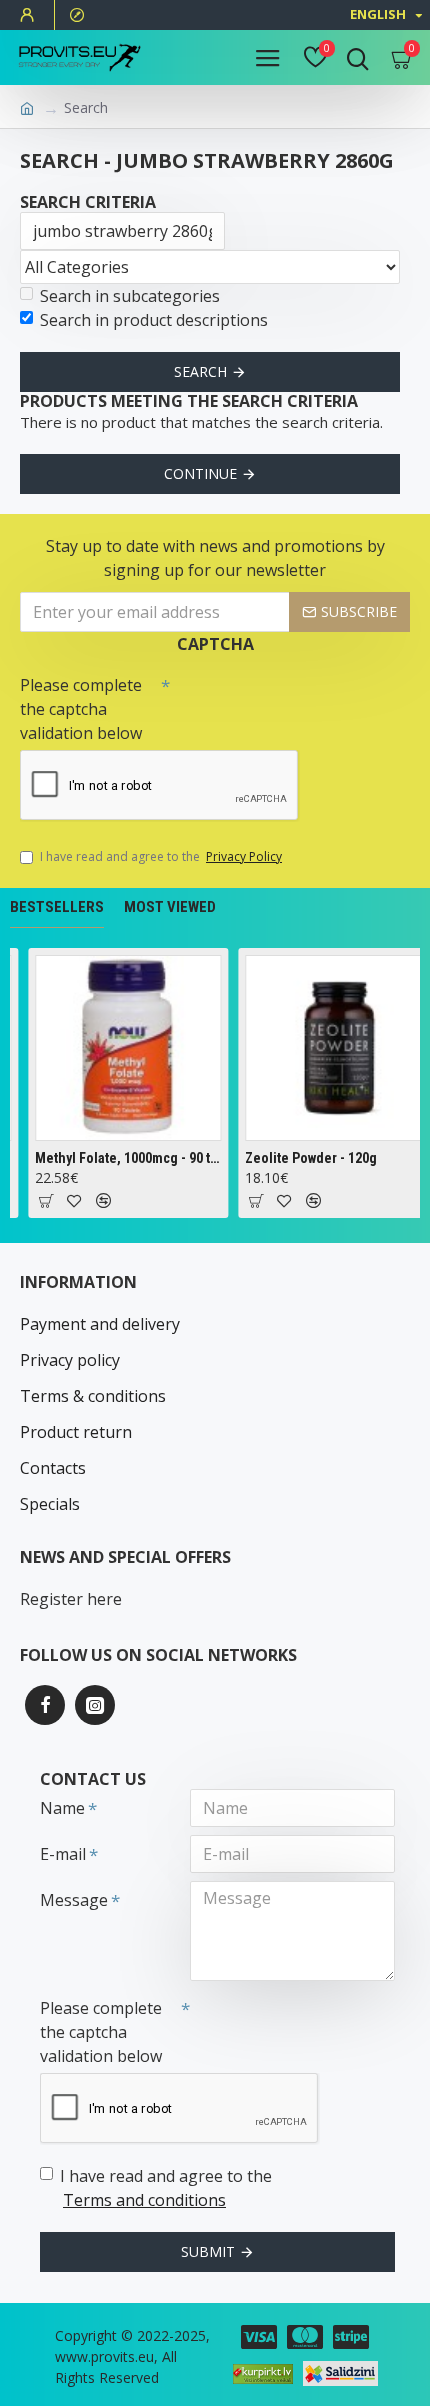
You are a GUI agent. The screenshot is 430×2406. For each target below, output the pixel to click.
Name (62, 1808)
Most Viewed (170, 907)
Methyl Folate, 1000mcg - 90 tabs (127, 1158)
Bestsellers (57, 907)
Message (74, 1900)
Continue (200, 473)
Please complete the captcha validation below (81, 709)
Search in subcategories (130, 296)
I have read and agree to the (161, 856)
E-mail (63, 1854)
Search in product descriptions (154, 320)
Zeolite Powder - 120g (310, 1158)
